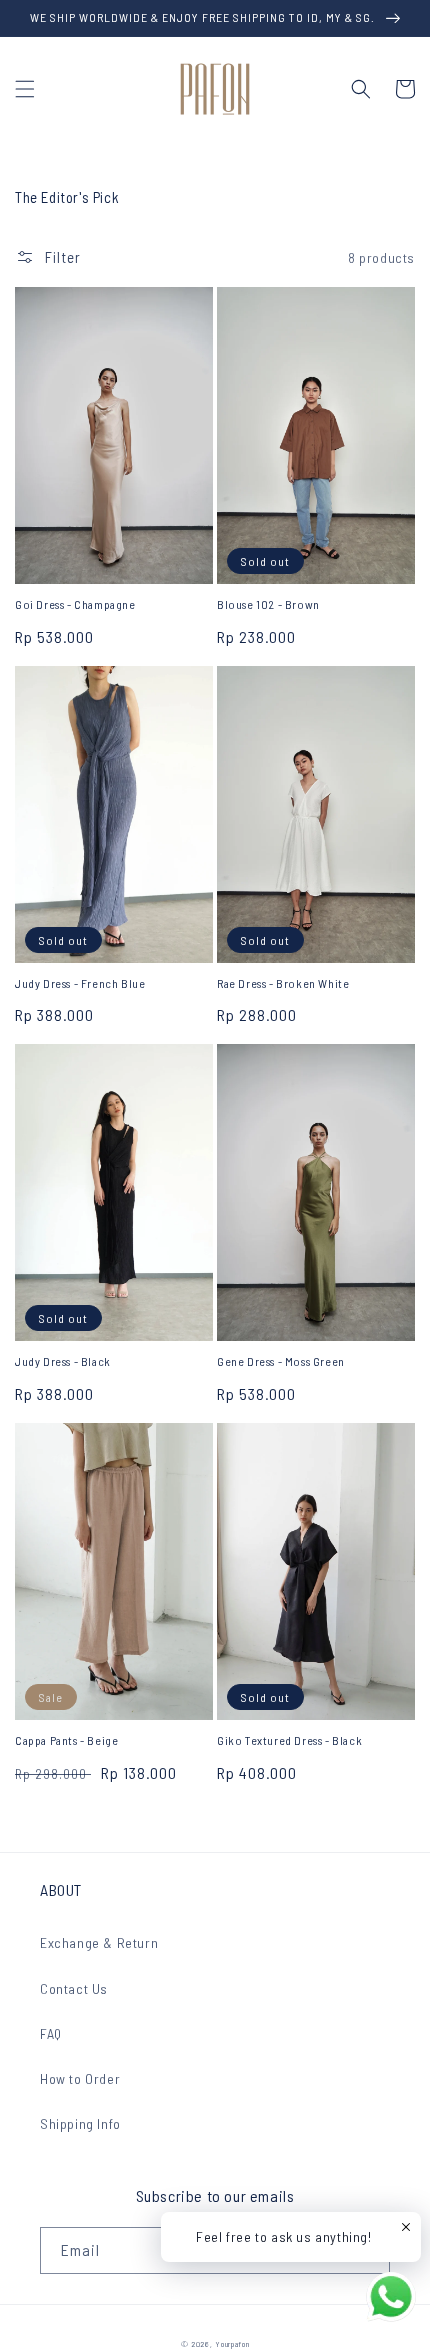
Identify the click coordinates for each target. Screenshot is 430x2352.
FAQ (51, 2033)
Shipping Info (80, 2123)
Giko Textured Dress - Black (289, 1740)
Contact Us (74, 1988)
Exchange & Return (99, 1942)
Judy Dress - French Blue (80, 983)
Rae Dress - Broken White (283, 983)
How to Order (80, 2078)
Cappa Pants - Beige (66, 1740)
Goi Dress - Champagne (75, 604)
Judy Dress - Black (63, 1361)
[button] (25, 89)
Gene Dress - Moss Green (281, 1361)
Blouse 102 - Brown (268, 604)
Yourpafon (232, 2344)
